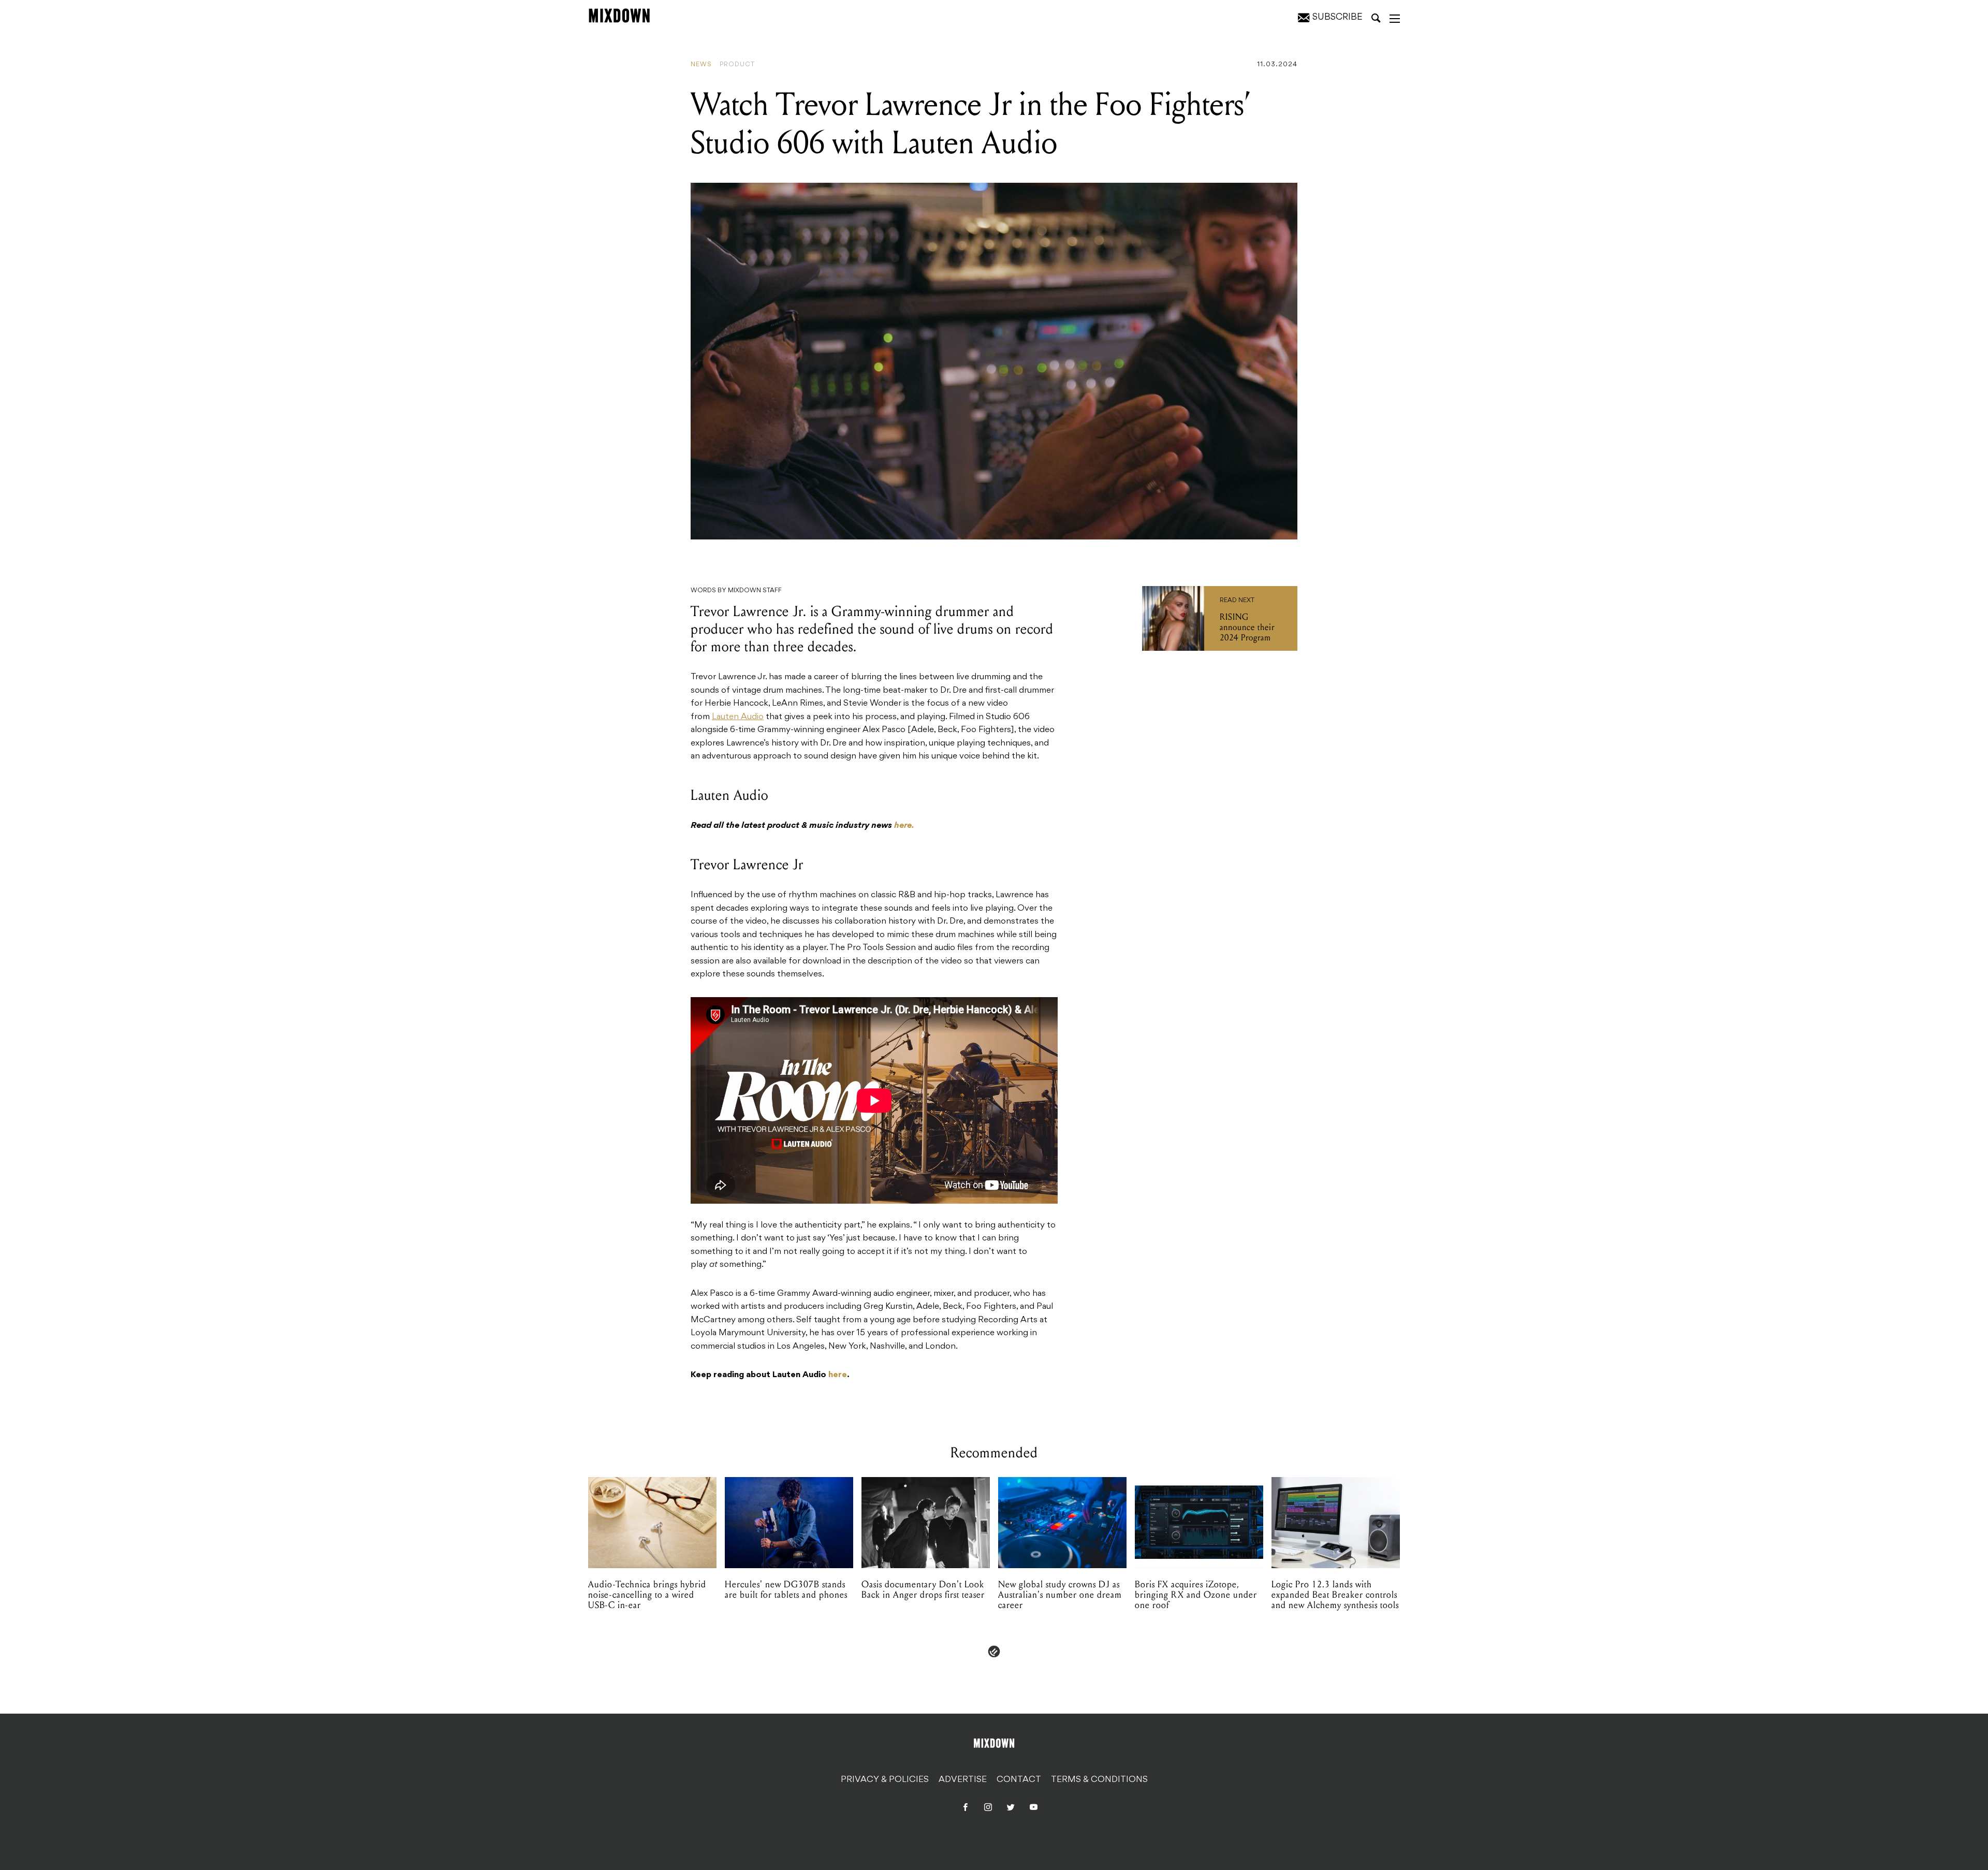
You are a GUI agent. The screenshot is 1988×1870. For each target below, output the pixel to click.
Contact (1019, 1780)
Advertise (963, 1780)
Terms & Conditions (1099, 1780)
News (701, 65)
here (838, 1375)
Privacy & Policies (885, 1780)
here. (904, 826)
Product (737, 65)
